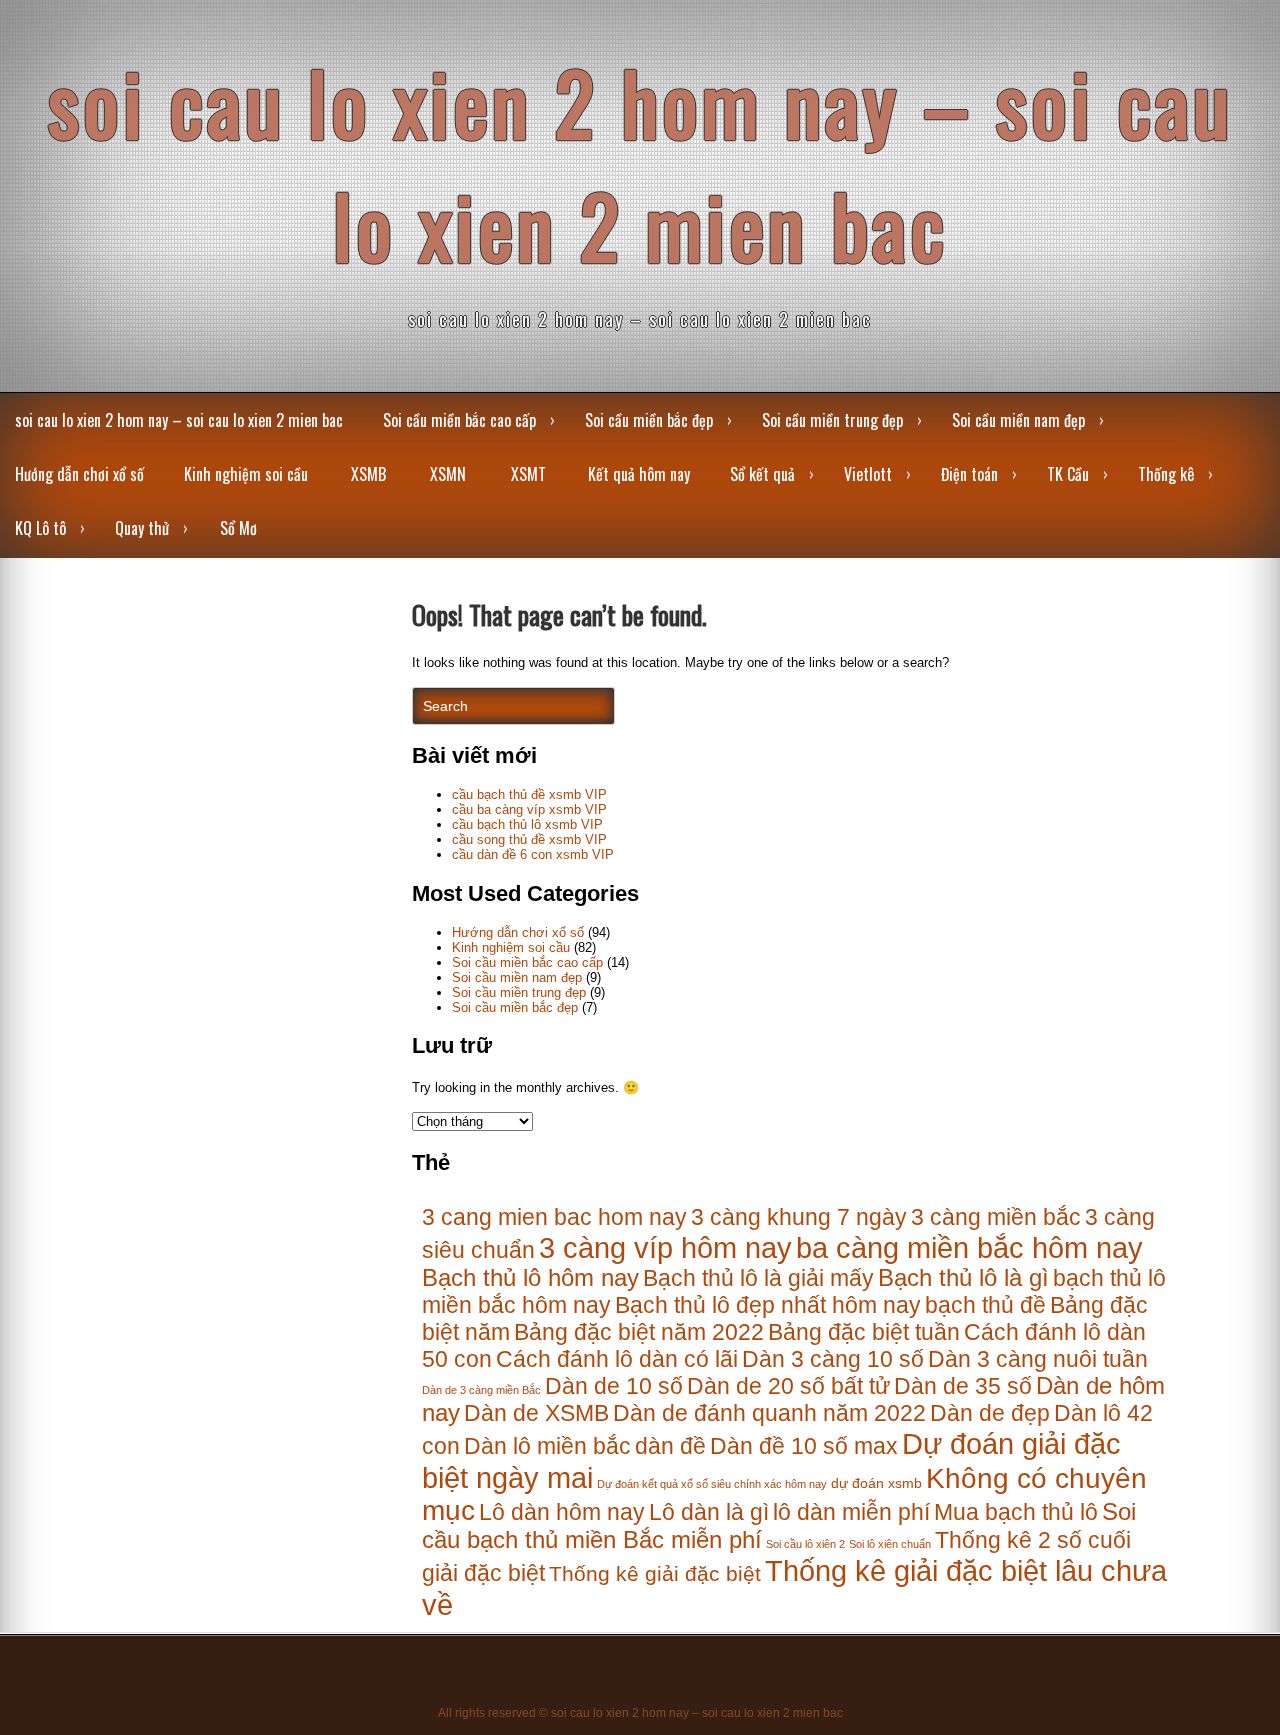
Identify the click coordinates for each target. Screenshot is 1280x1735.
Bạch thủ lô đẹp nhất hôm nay (768, 1305)
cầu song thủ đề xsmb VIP (529, 839)
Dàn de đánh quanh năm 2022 (769, 1413)
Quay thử (142, 528)
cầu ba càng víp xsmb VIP (529, 809)
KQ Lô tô (40, 528)
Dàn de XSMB (536, 1413)
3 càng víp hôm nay (665, 1247)
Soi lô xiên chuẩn (890, 1544)
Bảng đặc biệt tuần (864, 1332)
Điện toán (969, 474)
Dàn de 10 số (614, 1386)
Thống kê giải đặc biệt (655, 1573)
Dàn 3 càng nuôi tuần (1038, 1359)
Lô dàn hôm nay (562, 1512)
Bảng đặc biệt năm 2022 (639, 1332)
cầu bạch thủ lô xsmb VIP (527, 824)
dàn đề (670, 1446)
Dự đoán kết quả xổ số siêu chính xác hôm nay (712, 1484)
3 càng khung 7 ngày (799, 1217)
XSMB (368, 474)
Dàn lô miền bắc (547, 1446)
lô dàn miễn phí (851, 1512)
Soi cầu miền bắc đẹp (649, 420)
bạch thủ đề (985, 1305)
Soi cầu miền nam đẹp (1018, 420)
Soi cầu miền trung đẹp (832, 420)
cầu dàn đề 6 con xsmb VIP (533, 854)
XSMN (448, 474)
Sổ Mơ (238, 528)
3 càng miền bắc (996, 1217)
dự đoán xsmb (876, 1483)
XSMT (528, 474)
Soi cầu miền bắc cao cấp (459, 420)
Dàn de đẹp (990, 1413)
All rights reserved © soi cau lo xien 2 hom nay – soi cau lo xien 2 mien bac (640, 1713)
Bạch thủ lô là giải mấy (758, 1278)
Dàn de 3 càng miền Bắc (481, 1390)
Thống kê (1166, 474)
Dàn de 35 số (963, 1386)
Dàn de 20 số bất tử (788, 1386)
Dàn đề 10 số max (804, 1446)
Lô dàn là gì (709, 1512)
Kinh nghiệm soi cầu (246, 474)
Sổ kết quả (762, 474)
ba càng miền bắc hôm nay (969, 1247)
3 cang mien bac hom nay (554, 1217)
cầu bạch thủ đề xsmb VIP (529, 794)
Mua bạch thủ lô (1016, 1512)
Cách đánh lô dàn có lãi (617, 1359)
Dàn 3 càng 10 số (833, 1359)
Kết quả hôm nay (639, 474)
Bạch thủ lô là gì (963, 1278)
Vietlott (868, 474)
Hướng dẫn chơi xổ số (79, 474)
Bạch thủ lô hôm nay (530, 1278)
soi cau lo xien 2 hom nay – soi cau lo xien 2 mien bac (640, 163)
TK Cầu (1068, 474)
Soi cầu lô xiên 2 (805, 1544)
